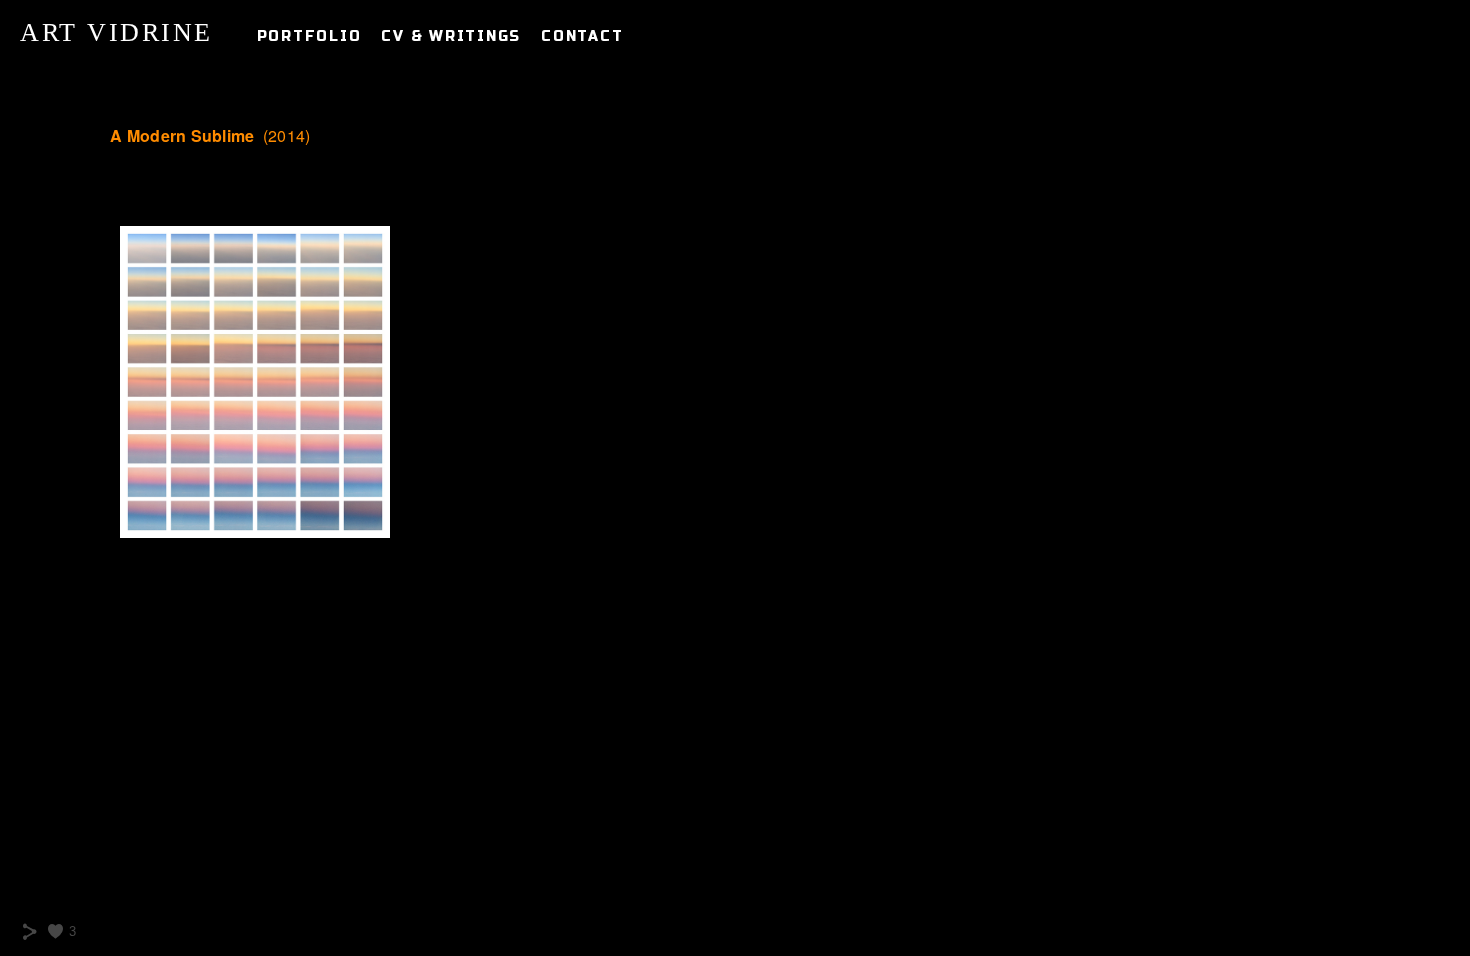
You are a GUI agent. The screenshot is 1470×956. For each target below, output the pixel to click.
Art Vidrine (116, 32)
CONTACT (582, 36)
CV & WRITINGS (451, 36)
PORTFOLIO (309, 36)
